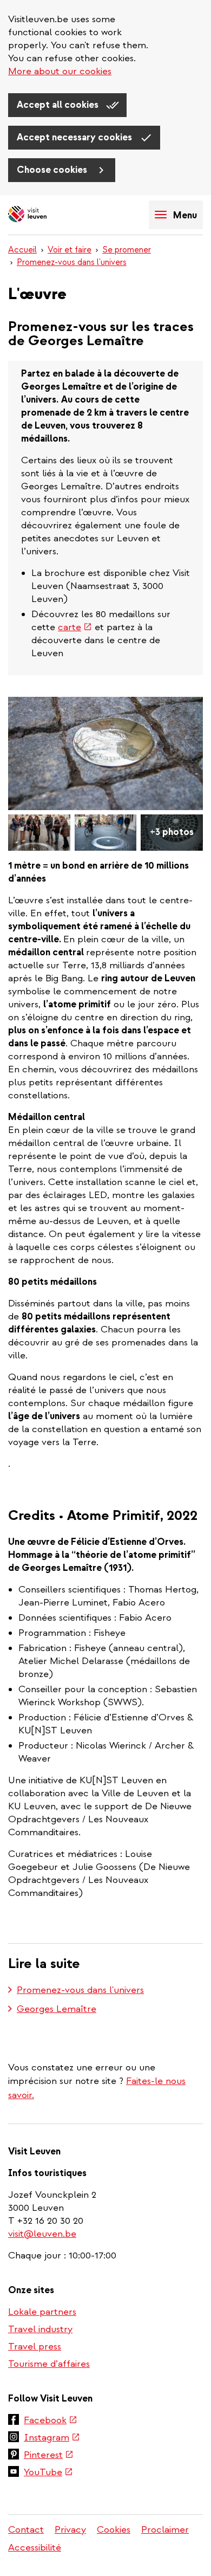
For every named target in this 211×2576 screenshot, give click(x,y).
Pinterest (49, 2456)
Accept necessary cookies (75, 137)
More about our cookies (60, 71)
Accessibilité (35, 2548)
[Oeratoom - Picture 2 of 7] (39, 833)
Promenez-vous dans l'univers (72, 262)
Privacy (70, 2530)
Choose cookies (53, 170)
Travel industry (40, 2329)
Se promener (127, 250)
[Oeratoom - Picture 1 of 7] (105, 753)
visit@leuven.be (42, 2234)
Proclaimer (165, 2530)
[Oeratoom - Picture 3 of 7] (106, 833)
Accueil (22, 250)
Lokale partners (42, 2312)
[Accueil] (46, 215)
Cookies (114, 2530)
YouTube (48, 2473)
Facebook (51, 2421)
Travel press (35, 2347)
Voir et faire (70, 250)
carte (75, 627)
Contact (26, 2530)
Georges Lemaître (57, 2009)
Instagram (52, 2438)
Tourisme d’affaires (49, 2364)
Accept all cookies (59, 105)
